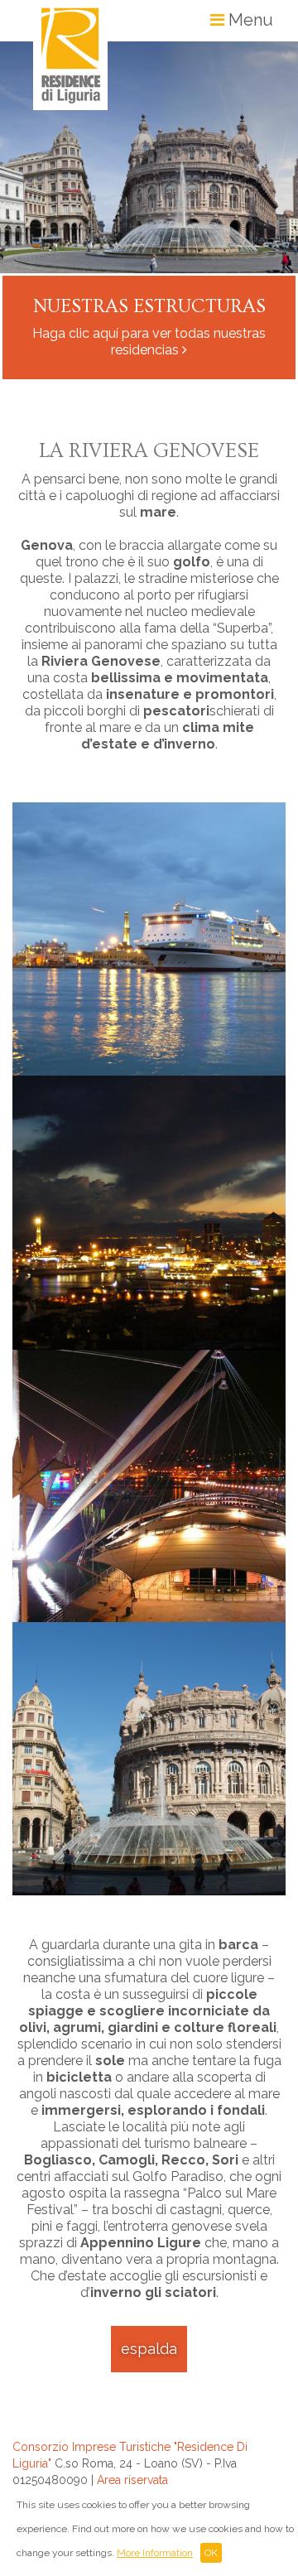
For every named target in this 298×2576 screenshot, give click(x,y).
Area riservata (132, 2480)
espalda (149, 2349)
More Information (155, 2553)
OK (211, 2553)
